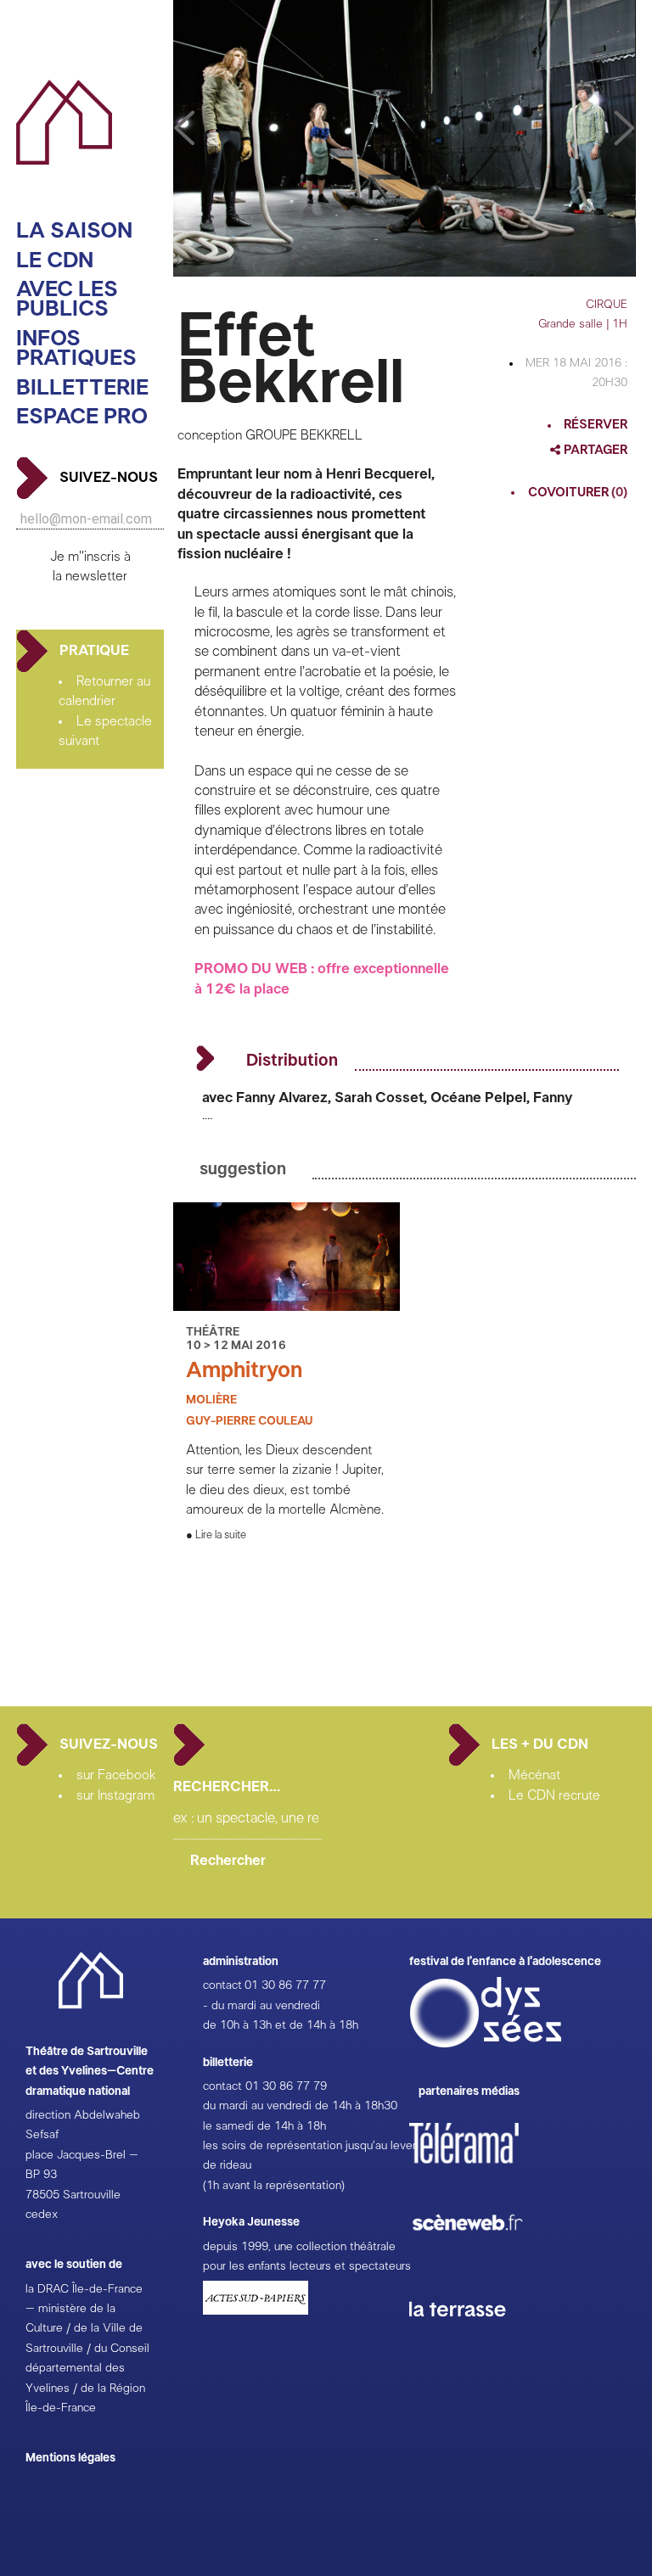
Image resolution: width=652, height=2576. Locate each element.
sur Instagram (115, 1795)
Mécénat (534, 1775)
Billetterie (82, 388)
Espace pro (82, 417)
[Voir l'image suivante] (184, 129)
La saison (74, 231)
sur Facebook (116, 1775)
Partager (594, 450)
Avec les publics (67, 300)
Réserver (596, 425)
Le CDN (55, 261)
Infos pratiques (76, 349)
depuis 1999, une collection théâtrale (299, 2247)
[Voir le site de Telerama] (481, 2170)
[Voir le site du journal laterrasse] (470, 2337)
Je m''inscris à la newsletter (90, 566)
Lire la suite (221, 1535)
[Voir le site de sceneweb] (483, 2258)
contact (222, 1985)
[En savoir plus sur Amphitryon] (287, 1307)
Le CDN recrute (554, 1795)
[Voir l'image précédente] (625, 129)
